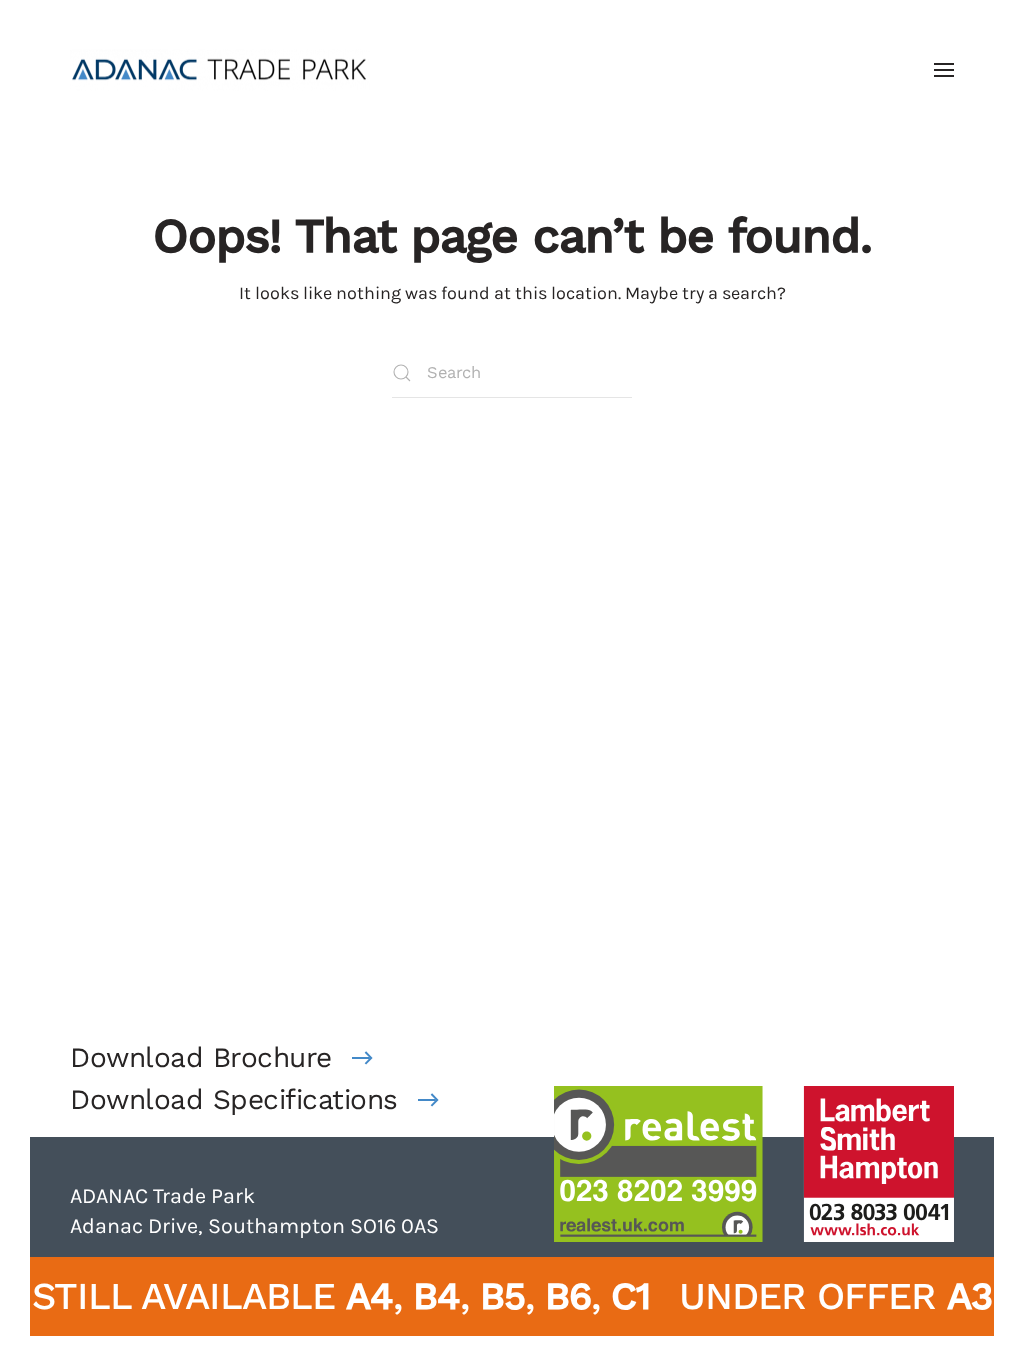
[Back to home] (220, 70)
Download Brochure (201, 1057)
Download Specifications (234, 1099)
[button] (944, 70)
